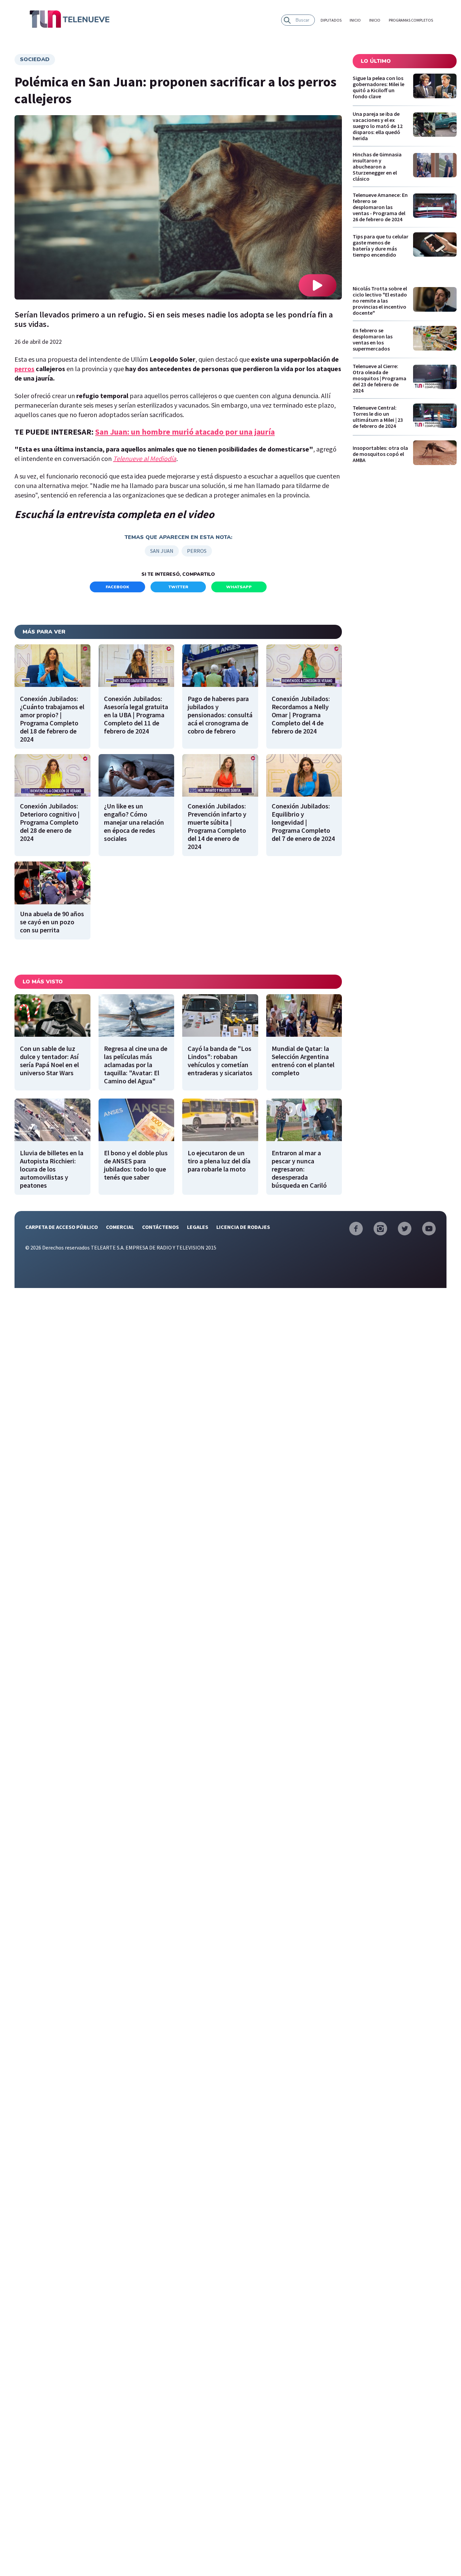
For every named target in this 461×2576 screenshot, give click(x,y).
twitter (178, 587)
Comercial (120, 1227)
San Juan (162, 551)
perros (24, 369)
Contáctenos (160, 1227)
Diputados (331, 20)
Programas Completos (411, 20)
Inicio (355, 20)
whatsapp (239, 587)
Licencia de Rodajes (243, 1227)
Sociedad (35, 59)
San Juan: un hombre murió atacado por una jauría (185, 432)
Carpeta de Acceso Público (62, 1227)
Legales (198, 1227)
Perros (197, 551)
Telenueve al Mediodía (145, 458)
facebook (117, 587)
